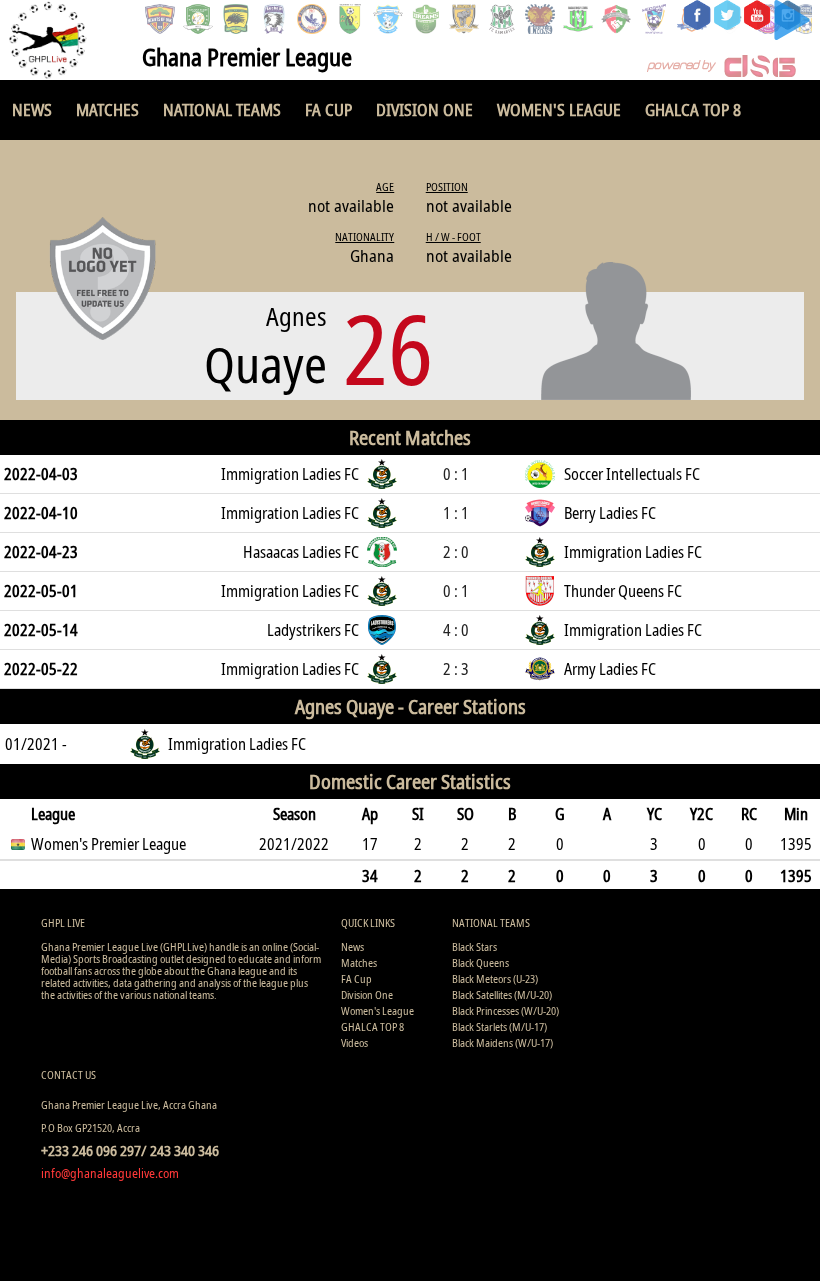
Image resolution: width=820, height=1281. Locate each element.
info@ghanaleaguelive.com (110, 1173)
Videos (354, 1042)
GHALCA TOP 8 (693, 109)
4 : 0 (456, 630)
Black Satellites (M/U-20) (502, 994)
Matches (107, 109)
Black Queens (480, 962)
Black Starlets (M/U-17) (499, 1026)
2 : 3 (456, 669)
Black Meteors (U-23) (495, 978)
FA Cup (328, 109)
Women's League (559, 109)
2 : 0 (456, 552)
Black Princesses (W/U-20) (505, 1010)
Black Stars (474, 946)
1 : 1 (456, 513)
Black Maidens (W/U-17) (502, 1042)
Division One (424, 109)
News (32, 109)
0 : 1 (456, 474)
